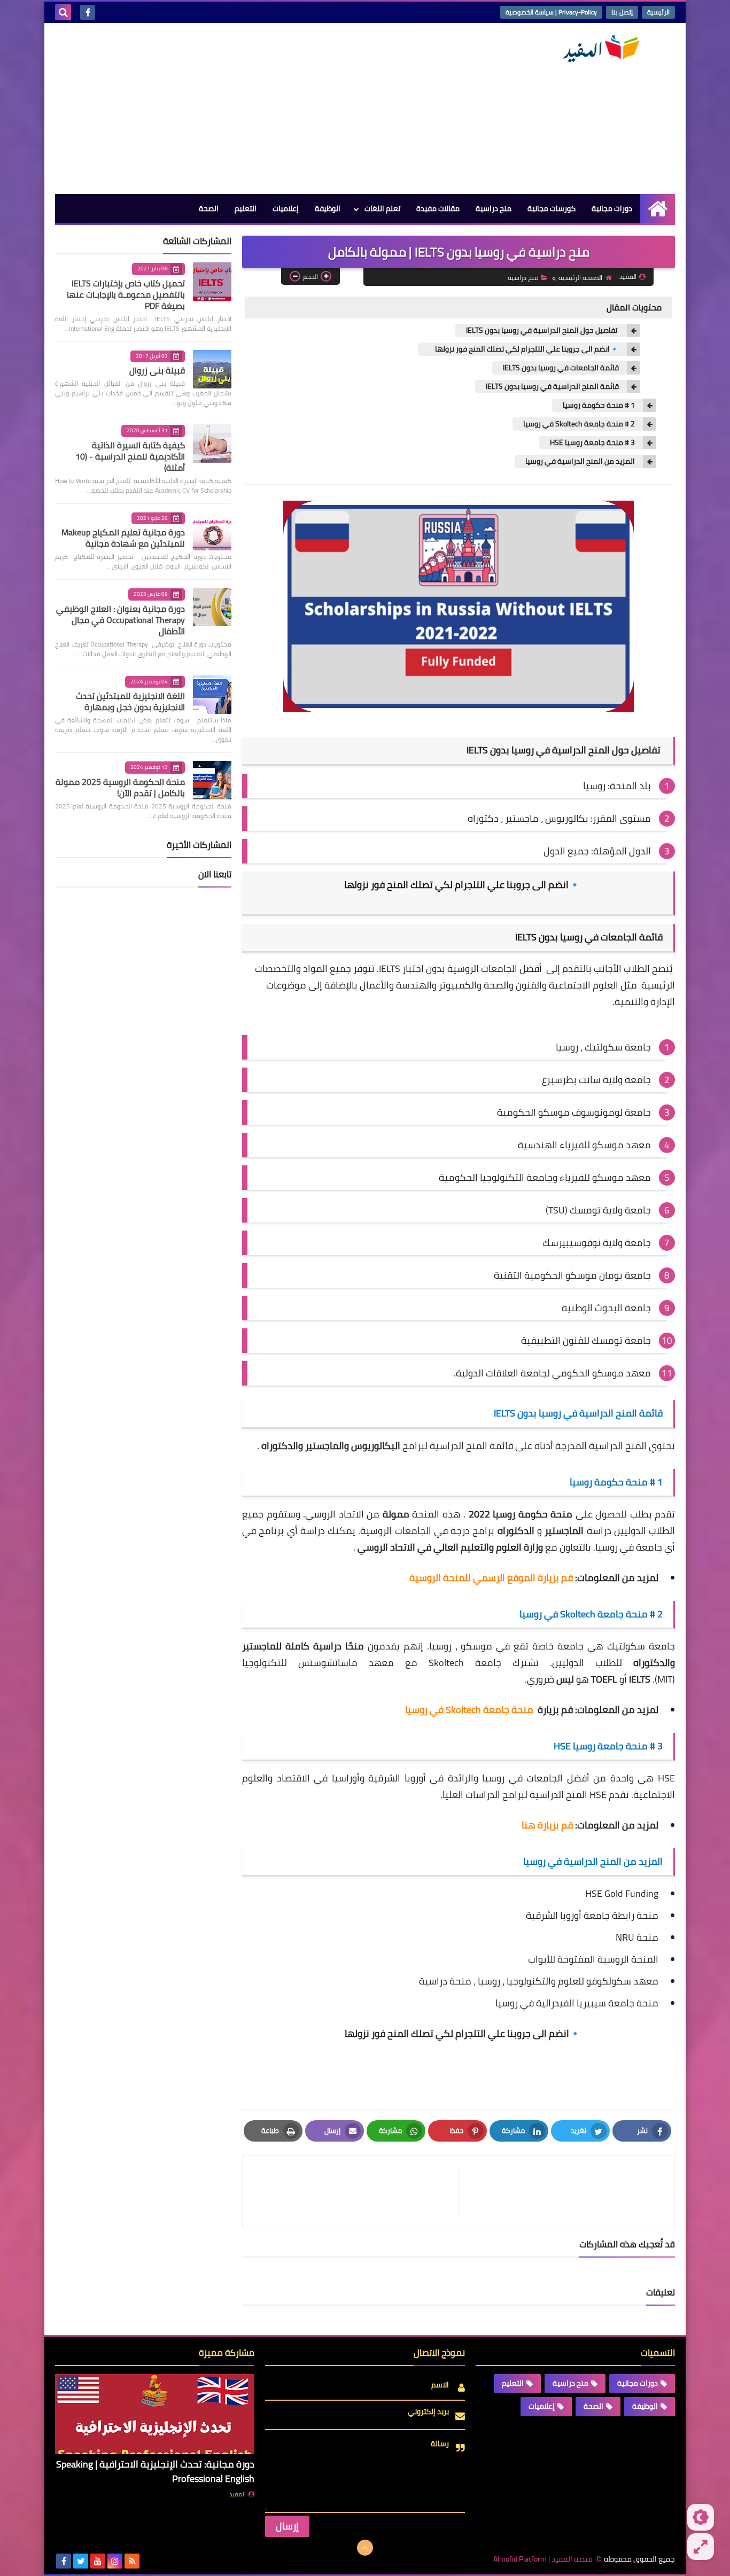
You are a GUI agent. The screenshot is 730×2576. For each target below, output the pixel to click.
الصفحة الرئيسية (580, 278)
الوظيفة (328, 208)
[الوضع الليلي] (701, 2517)
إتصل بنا (622, 12)
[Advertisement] (250, 108)
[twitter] (81, 2561)
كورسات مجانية (552, 208)
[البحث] (63, 12)
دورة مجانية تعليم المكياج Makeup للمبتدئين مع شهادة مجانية (123, 538)
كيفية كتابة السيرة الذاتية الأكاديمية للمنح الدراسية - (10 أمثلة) (130, 456)
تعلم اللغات (382, 208)
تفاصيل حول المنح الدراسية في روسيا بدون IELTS (542, 330)
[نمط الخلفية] (701, 2547)
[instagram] (115, 2561)
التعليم (246, 208)
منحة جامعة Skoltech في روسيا (469, 1710)
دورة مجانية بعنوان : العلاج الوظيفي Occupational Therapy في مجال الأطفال (121, 620)
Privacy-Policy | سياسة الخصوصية (551, 12)
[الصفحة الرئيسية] (658, 209)
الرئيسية (658, 12)
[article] (356, 2192)
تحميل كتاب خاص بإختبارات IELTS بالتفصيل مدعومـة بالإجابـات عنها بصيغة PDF (126, 294)
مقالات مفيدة (438, 208)
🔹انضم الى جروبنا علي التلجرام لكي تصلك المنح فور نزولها (524, 349)
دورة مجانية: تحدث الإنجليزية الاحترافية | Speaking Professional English (155, 2471)
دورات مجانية (612, 208)
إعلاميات (286, 208)
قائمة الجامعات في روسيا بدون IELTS (561, 368)
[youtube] (98, 2561)
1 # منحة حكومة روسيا (599, 405)
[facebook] (88, 12)
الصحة (209, 208)
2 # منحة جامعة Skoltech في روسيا (579, 424)
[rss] (132, 2561)
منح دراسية (494, 208)
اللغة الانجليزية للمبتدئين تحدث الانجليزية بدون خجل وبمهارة (130, 701)
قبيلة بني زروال (157, 370)
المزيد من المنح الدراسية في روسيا (580, 461)
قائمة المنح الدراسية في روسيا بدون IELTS (552, 387)
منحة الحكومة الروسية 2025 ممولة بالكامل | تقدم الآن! (120, 787)
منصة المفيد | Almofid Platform (543, 2559)
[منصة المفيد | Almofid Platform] (597, 49)
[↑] (365, 2548)
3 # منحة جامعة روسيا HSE (592, 443)
